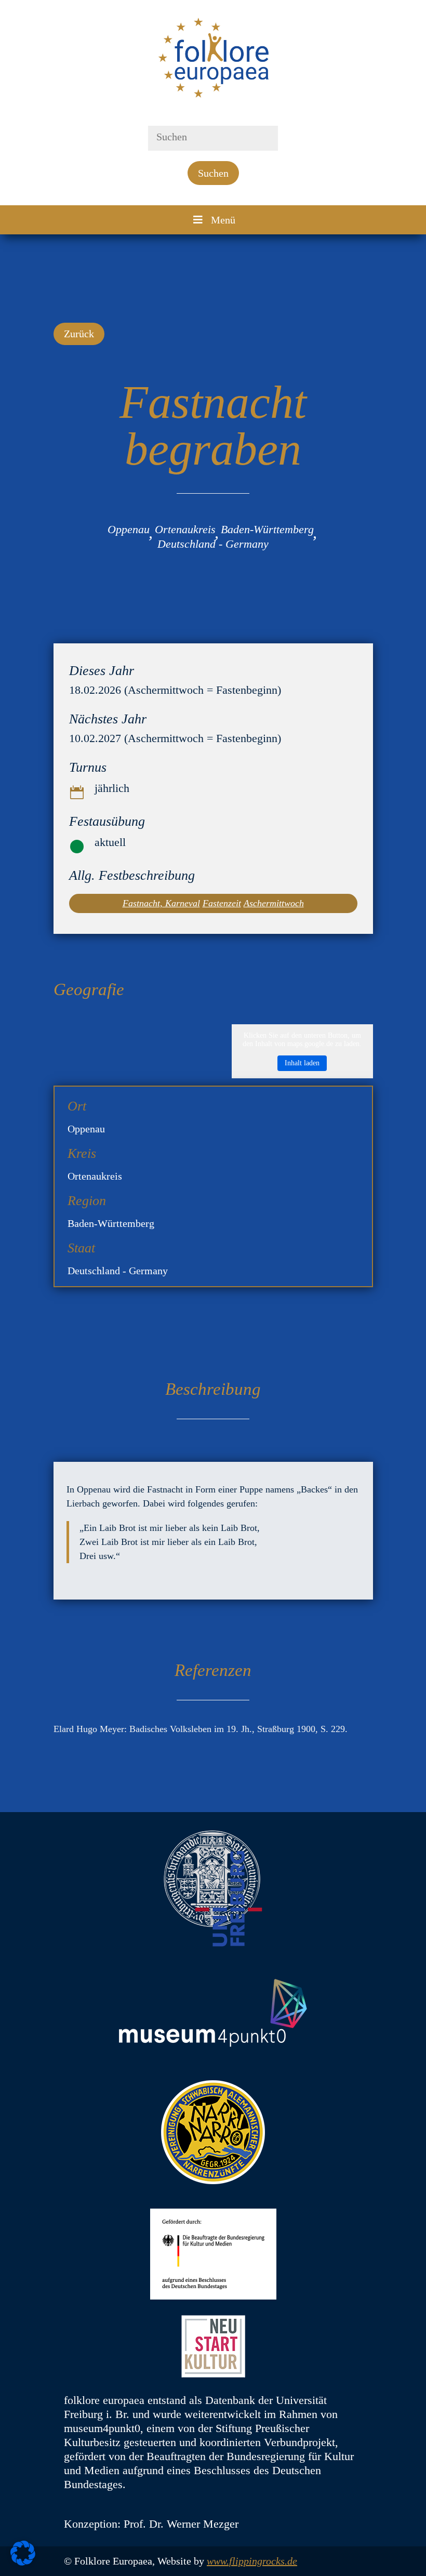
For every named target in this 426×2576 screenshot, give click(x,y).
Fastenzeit (222, 903)
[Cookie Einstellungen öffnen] (23, 2562)
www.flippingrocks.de (252, 2561)
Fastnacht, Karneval (161, 903)
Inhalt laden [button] (302, 1063)
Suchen (213, 173)
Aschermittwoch (274, 903)
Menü (223, 220)
